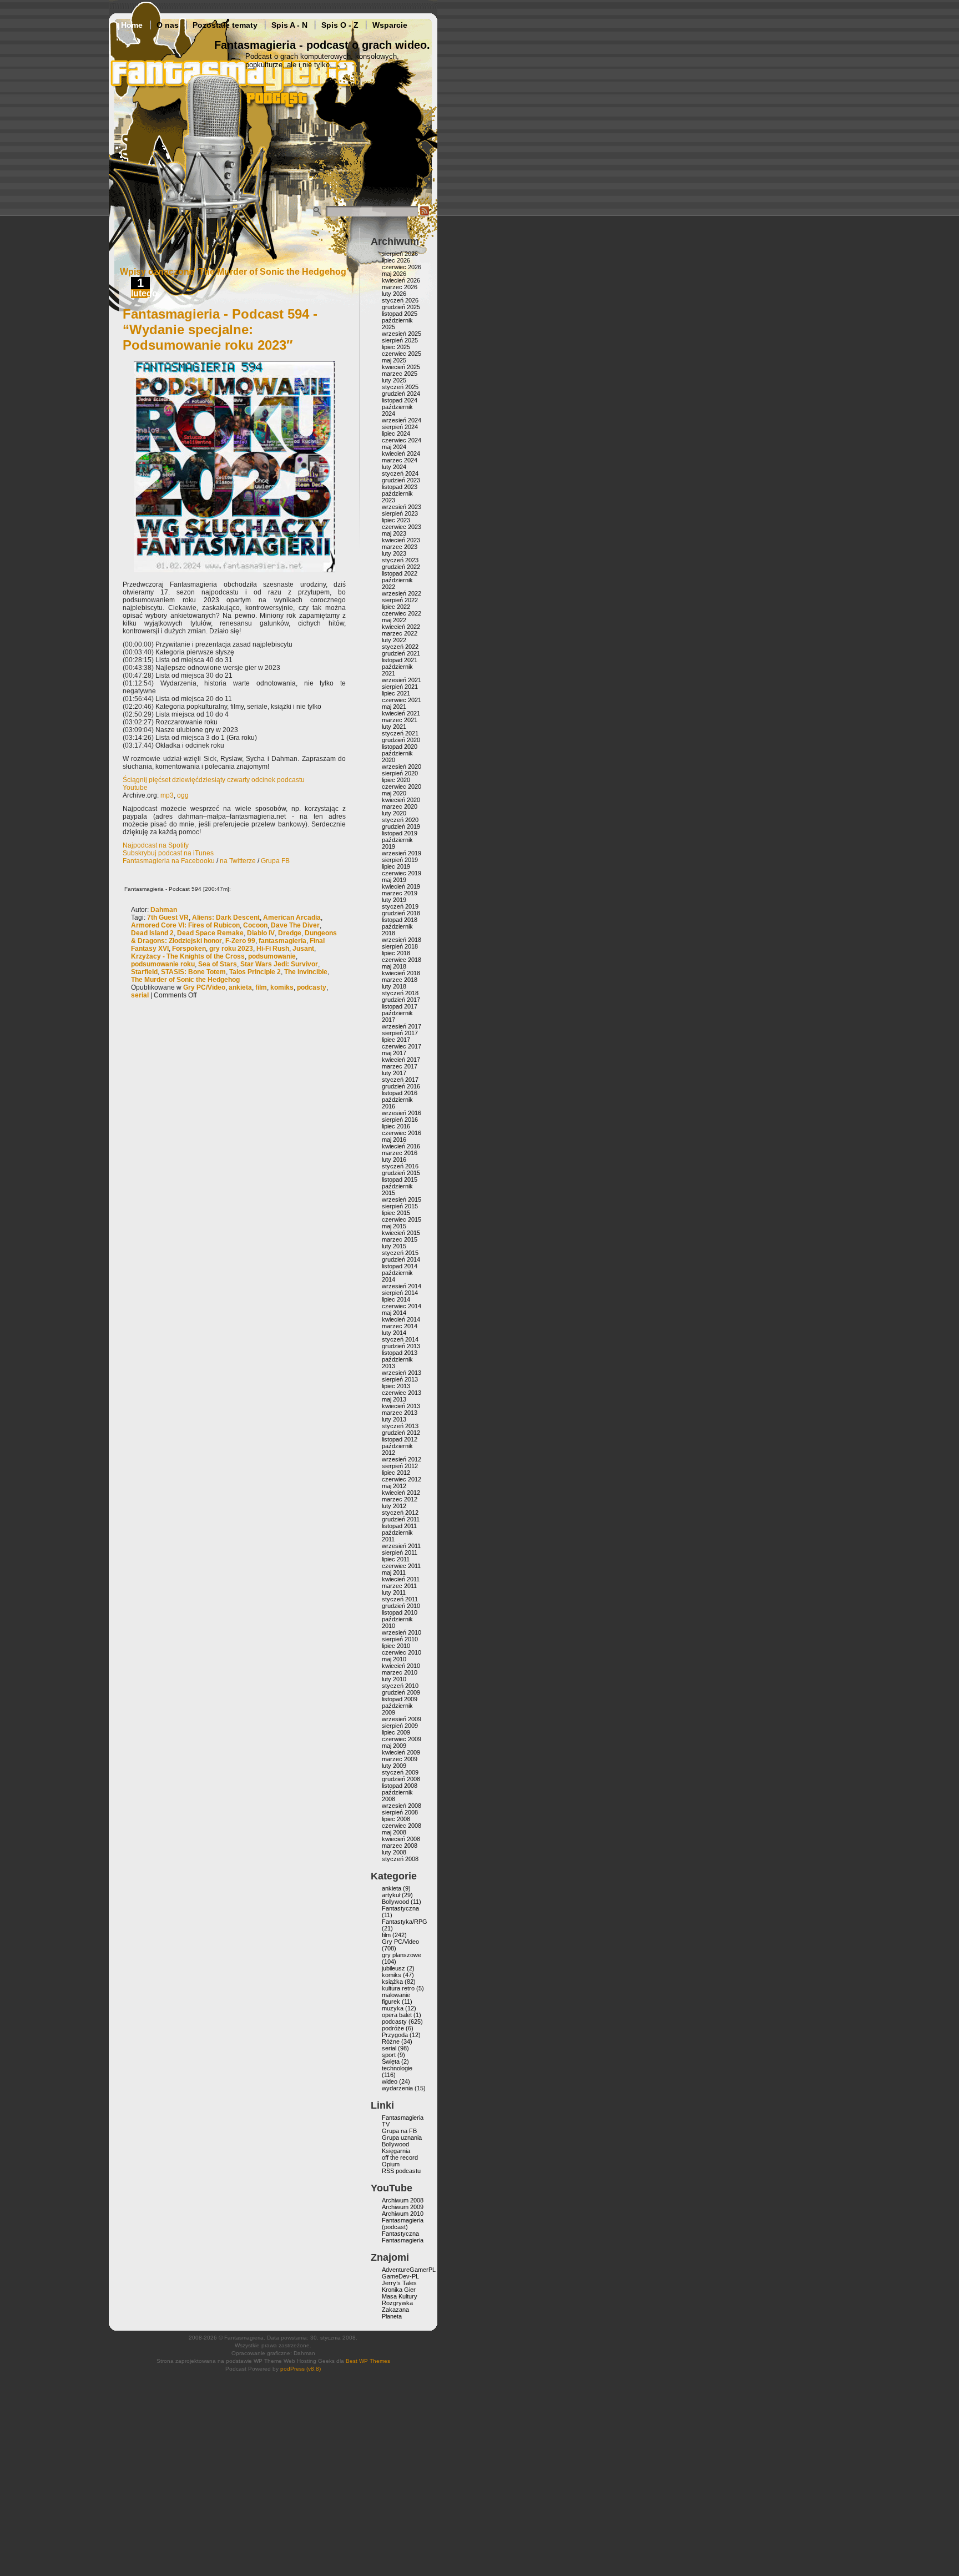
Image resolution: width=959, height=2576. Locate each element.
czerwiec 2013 (402, 1393)
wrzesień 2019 (402, 853)
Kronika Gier (399, 2290)
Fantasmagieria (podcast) (403, 2224)
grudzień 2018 (401, 913)
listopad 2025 (400, 314)
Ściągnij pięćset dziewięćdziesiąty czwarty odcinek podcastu (214, 780)
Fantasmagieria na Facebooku (169, 861)
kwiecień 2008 (401, 1839)
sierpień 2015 (400, 1206)
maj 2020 (394, 793)
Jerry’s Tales (399, 2283)
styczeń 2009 (400, 1772)
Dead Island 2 (152, 933)
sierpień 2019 (400, 860)
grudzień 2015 (401, 1173)
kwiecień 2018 (401, 973)
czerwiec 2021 (402, 700)
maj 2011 (394, 1572)
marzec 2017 (400, 1066)
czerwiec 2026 (402, 267)
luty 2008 (394, 1852)
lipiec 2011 (396, 1559)
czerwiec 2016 (402, 1133)
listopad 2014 (400, 1266)
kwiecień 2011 (401, 1579)
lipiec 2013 (396, 1386)
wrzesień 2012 (402, 1459)
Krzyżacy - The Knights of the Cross (188, 956)
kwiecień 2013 (401, 1406)
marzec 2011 (399, 1586)
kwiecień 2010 (401, 1666)
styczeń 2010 (400, 1686)
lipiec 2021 (396, 693)
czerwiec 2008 (402, 1826)
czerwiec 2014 (402, 1306)
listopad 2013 (400, 1353)
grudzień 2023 (401, 480)
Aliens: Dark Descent (226, 918)
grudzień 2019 (401, 826)
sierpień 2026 (400, 254)
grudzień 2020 (401, 740)
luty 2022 (394, 640)
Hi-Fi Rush (273, 949)
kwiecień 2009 (401, 1752)
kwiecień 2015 (401, 1233)
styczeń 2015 (400, 1253)
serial (140, 995)
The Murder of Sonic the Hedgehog (185, 980)
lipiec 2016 (396, 1126)
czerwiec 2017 (402, 1046)
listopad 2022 (400, 573)
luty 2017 (394, 1073)
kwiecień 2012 (401, 1493)
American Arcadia (292, 918)
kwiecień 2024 (401, 453)
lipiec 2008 (396, 1819)
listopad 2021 (400, 660)
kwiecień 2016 (401, 1146)
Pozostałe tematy (225, 25)
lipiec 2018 (396, 953)
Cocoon (255, 925)
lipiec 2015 (396, 1213)
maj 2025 (394, 360)
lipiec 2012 (396, 1473)
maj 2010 (394, 1659)
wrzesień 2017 (402, 1026)
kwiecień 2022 (401, 627)
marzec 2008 (400, 1846)
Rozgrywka (397, 2303)
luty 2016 (394, 1160)
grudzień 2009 (401, 1692)
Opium (391, 2164)
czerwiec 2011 (401, 1566)
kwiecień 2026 (401, 280)
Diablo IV (261, 933)
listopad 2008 (400, 1786)
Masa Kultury (400, 2296)
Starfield (144, 972)
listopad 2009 (400, 1699)
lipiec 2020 (396, 780)
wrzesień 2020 (402, 767)
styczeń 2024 (400, 473)
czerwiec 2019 (402, 873)
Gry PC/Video (204, 987)
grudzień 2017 (401, 1000)
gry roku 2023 (231, 949)
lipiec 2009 (396, 1732)
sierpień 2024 (400, 427)
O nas (168, 25)
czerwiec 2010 (402, 1652)
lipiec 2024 (396, 433)
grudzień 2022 (401, 567)
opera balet (397, 2015)
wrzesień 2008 (402, 1806)
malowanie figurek (396, 1998)
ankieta (240, 987)
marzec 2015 (400, 1239)
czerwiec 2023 (402, 527)
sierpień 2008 (400, 1812)
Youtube (135, 788)
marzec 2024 (400, 460)
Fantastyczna (400, 1908)
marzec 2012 (400, 1499)
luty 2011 (394, 1592)
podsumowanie (272, 956)
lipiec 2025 (396, 347)
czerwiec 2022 (402, 613)
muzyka (393, 2008)
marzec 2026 (400, 287)
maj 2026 (394, 274)
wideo (390, 2081)
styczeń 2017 (400, 1080)
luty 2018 (394, 986)
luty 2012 (394, 1506)
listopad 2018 (400, 920)
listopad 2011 (399, 1526)
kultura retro (398, 1988)
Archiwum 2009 (403, 2207)
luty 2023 (394, 553)
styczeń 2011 (400, 1599)
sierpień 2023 (400, 513)
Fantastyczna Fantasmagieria (403, 2237)
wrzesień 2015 (402, 1199)
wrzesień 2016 (402, 1113)
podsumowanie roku (163, 964)
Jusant (303, 949)
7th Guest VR (168, 918)
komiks (282, 987)
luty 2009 (394, 1766)
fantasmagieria (282, 941)
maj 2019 (394, 880)
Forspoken (189, 949)
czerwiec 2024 (402, 440)
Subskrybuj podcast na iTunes (168, 853)
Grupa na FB (399, 2131)
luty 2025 (394, 380)
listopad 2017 (400, 1006)
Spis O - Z (340, 25)
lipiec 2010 (396, 1646)
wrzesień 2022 (402, 593)
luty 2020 (394, 813)
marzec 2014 (400, 1326)
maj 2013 (394, 1399)
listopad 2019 (400, 833)
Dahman (164, 910)
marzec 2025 (400, 374)
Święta (391, 2061)
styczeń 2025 (400, 387)
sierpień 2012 (400, 1466)
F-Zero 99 (240, 941)
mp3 (167, 795)
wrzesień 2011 (401, 1546)
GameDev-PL (400, 2276)
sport (389, 2055)
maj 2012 (394, 1486)
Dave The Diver (295, 925)
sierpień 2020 (400, 773)
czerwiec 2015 (402, 1219)
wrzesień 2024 (402, 420)
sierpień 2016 (400, 1120)
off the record (400, 2157)
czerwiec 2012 (402, 1479)
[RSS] (425, 214)
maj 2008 (394, 1832)
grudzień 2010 (401, 1606)
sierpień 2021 (400, 687)
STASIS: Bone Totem (193, 972)
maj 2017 (394, 1053)
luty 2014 (394, 1333)
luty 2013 (394, 1419)
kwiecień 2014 (401, 1319)
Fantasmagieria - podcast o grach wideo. (322, 45)
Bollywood (395, 1902)
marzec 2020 (400, 806)
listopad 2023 (400, 487)
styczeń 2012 (400, 1513)
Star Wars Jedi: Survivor (279, 964)
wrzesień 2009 (402, 1719)
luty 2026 (394, 294)
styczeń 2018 (400, 993)
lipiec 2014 (396, 1299)
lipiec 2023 (396, 520)
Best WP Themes (368, 2361)
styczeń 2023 (400, 560)
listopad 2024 (400, 400)
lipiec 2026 (396, 260)
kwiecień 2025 (401, 367)
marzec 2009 (400, 1759)
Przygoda (395, 2035)
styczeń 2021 (400, 733)
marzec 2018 (400, 980)
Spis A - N (289, 25)
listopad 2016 (400, 1093)
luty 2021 (394, 727)
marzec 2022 (400, 633)
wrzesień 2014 (402, 1286)
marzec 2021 (400, 720)
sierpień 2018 (400, 946)
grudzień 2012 (401, 1433)
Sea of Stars (218, 964)
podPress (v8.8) (301, 2369)
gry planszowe (402, 1955)
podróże (393, 2028)
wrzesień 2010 (402, 1632)
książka (392, 1982)
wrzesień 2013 (402, 1373)
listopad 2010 (400, 1612)
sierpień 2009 (400, 1726)
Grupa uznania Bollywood (402, 2141)
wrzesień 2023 (402, 507)
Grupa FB (275, 861)
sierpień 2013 (400, 1379)
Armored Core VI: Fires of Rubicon (185, 925)
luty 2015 (394, 1246)
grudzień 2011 (401, 1519)
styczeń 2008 (400, 1859)
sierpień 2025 (400, 340)
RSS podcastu (401, 2171)
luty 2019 (394, 900)
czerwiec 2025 (402, 354)
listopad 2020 (400, 747)
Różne (391, 2041)
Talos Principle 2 (255, 972)
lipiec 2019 (396, 866)
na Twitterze (238, 861)
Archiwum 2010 (403, 2214)
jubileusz (393, 1968)
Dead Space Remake (210, 933)
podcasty (312, 987)
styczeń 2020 (400, 820)
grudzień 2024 (401, 394)
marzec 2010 (400, 1672)
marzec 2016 (400, 1153)
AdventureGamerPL (409, 2270)
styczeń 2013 (400, 1426)
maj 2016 (394, 1140)
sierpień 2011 (400, 1552)
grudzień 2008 (401, 1779)
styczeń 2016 (400, 1166)
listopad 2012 (400, 1439)
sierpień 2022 (400, 600)
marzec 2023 (400, 547)
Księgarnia (396, 2151)
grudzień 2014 (401, 1259)
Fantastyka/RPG (405, 1922)
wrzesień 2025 (402, 334)
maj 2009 (394, 1746)
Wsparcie (390, 25)
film (261, 987)
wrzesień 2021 (402, 680)
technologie (397, 2068)
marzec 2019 (400, 893)
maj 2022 (394, 620)
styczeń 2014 (400, 1339)
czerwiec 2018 (402, 960)
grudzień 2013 (401, 1346)
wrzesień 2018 (402, 940)
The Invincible (306, 972)
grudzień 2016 (401, 1086)
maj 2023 (394, 533)
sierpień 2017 (400, 1033)
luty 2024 (394, 467)
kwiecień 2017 (401, 1060)
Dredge (290, 933)
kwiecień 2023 (401, 540)
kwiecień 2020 (401, 800)
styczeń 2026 (400, 300)
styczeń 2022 (400, 647)
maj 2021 (394, 707)
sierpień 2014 (400, 1293)
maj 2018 (394, 966)
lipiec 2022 (396, 607)
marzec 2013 (400, 1413)
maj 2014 (394, 1313)
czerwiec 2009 (402, 1739)
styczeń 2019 (400, 906)
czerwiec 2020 (402, 787)
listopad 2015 (400, 1179)
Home (132, 25)
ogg (183, 795)
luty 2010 (394, 1679)
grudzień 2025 (401, 307)
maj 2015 (394, 1226)
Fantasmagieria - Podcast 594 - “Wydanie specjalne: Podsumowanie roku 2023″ (220, 329)
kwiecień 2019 (401, 886)
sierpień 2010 (400, 1639)
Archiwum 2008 (403, 2200)
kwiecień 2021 (401, 713)
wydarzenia (397, 2088)
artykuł (391, 1895)
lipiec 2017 (396, 1040)
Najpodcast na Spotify (156, 845)
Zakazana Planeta (395, 2313)
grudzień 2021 (401, 653)
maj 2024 (394, 447)
